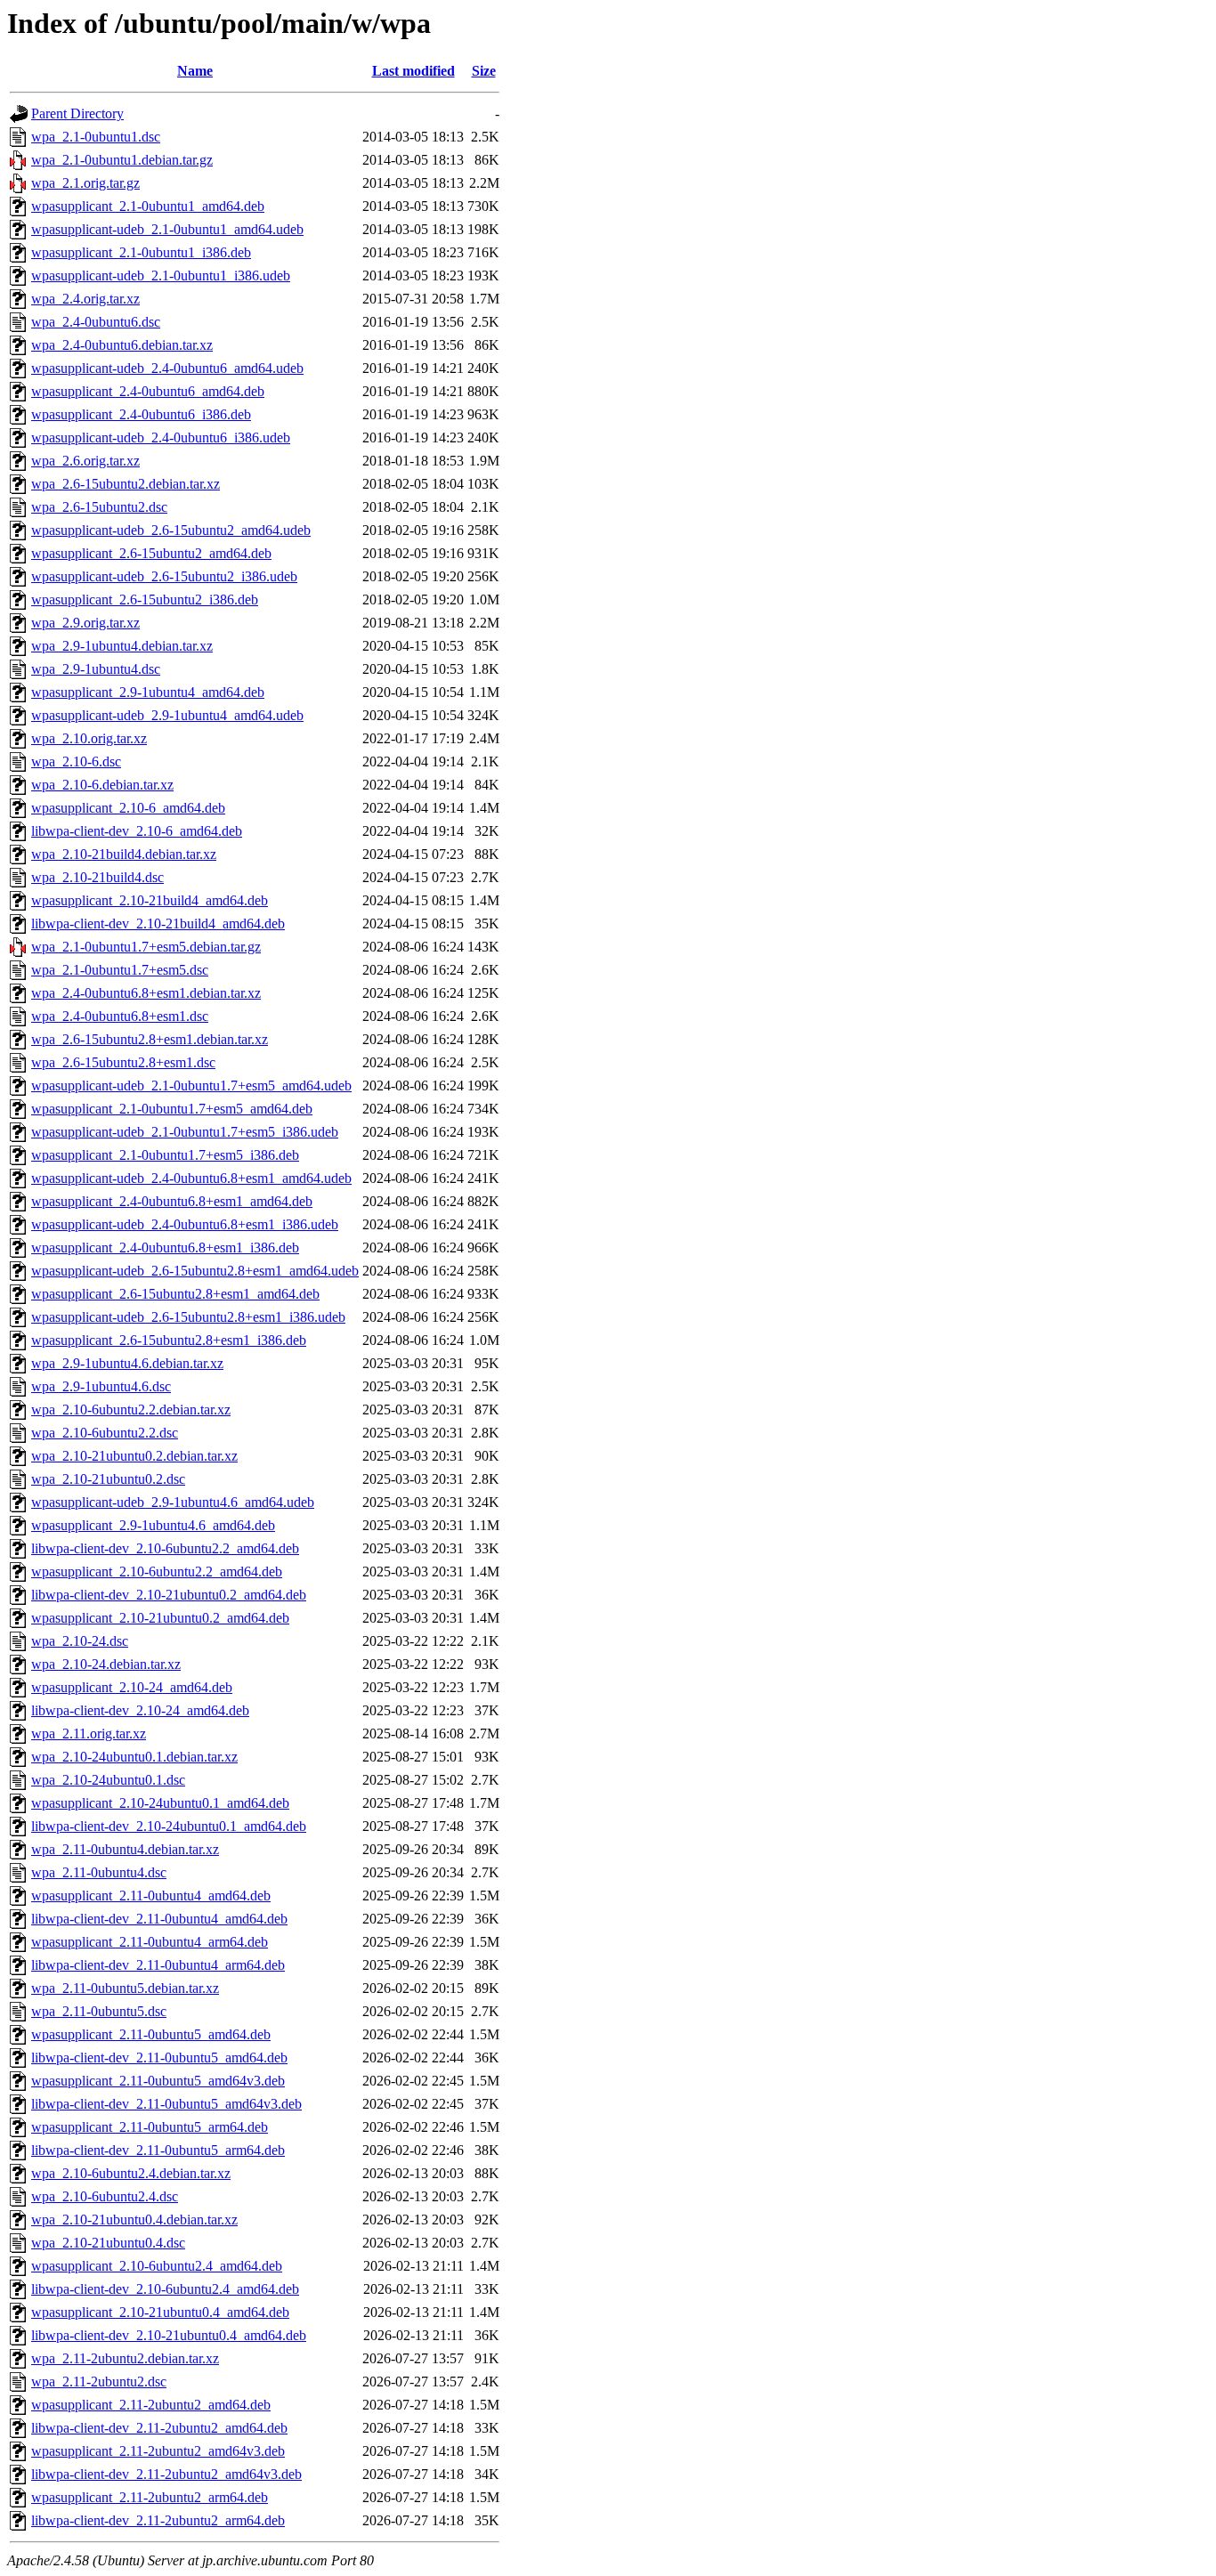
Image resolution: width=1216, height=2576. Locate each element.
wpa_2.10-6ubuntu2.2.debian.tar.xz (131, 1410)
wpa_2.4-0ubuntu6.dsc (96, 322)
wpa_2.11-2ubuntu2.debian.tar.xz (125, 2358)
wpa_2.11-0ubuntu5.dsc (99, 2011)
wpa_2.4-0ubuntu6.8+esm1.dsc (120, 1016)
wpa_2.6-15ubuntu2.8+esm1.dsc (123, 1062)
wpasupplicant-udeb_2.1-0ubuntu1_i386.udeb (161, 275)
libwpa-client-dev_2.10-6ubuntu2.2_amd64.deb (165, 1548)
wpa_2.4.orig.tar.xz (85, 299)
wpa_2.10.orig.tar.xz (89, 738)
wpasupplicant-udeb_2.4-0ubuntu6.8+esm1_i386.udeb (185, 1224)
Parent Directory (77, 113)
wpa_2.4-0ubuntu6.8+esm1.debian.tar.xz (146, 993)
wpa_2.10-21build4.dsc (97, 877)
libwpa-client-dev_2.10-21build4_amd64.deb (158, 923)
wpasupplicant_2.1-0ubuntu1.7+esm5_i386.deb (165, 1155)
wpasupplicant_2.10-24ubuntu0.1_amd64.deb (160, 1803)
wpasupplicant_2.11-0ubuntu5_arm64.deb (150, 2127)
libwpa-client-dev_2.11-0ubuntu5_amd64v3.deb (166, 2104)
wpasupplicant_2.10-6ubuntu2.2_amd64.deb (157, 1572)
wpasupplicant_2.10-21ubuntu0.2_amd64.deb (160, 1618)
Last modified (413, 71)
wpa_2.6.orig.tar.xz (85, 461)
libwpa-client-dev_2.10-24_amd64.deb (140, 1710)
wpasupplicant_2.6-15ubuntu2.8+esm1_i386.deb (169, 1340)
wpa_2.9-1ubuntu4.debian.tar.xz (122, 646)
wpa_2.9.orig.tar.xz (85, 623)
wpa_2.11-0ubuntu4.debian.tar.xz (125, 1849)
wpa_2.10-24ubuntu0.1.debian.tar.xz (134, 1757)
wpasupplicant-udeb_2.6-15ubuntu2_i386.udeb (164, 576)
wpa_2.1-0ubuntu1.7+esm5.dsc (120, 970)
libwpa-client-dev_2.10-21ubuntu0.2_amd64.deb (169, 1595)
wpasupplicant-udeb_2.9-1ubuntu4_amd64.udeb (167, 715)
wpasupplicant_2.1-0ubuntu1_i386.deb (141, 252)
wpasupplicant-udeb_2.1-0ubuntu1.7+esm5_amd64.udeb (191, 1085)
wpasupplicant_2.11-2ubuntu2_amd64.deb (151, 2405)
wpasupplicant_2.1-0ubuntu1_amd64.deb (148, 206)
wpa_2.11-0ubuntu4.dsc (99, 1872)
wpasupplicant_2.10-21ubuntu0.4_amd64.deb (160, 2312)
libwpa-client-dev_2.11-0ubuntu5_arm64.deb (158, 2150)
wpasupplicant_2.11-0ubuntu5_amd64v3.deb (158, 2081)
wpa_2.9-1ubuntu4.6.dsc (101, 1386)
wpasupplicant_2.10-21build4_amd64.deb (150, 900)
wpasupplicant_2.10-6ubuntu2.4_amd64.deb (157, 2266)
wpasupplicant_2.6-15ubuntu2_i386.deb (145, 599)
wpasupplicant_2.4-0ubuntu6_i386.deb (141, 414)
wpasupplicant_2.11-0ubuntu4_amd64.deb (151, 1896)
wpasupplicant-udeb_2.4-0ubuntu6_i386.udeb (161, 437)
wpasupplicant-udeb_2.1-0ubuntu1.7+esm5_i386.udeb (185, 1132)
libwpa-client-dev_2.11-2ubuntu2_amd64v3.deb (166, 2474)
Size (484, 71)
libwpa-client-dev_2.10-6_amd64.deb (137, 831)
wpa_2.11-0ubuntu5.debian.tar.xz (125, 1988)
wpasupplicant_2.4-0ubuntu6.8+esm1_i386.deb (165, 1247)
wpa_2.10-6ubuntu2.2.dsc (105, 1433)
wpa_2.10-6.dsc (76, 761)
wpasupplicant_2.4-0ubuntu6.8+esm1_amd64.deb (172, 1201)
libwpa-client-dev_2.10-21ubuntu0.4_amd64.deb (169, 2335)
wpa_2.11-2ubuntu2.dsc (99, 2382)
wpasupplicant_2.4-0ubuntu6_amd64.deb (148, 391)
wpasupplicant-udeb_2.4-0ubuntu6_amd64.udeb (167, 368)
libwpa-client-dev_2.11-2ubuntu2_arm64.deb (158, 2520)
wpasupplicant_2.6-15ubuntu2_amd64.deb (151, 553)
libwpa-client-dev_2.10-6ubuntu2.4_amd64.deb (165, 2289)
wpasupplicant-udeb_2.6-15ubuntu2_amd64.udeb (171, 530)
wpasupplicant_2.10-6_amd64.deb (128, 808)
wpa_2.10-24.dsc (80, 1641)
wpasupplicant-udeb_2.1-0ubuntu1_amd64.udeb (167, 229)
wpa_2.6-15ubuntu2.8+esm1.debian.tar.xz (150, 1039)
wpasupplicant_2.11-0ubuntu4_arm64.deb (150, 1942)
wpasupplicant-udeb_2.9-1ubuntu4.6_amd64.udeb (173, 1502)
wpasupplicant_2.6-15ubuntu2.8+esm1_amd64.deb (175, 1294)
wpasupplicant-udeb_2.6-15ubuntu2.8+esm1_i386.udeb (188, 1317)
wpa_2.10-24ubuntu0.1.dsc (108, 1780)
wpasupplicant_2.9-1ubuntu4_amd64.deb (148, 692)
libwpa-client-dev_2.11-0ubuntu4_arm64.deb (158, 1965)
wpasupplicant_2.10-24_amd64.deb (132, 1687)
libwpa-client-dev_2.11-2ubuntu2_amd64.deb (159, 2428)
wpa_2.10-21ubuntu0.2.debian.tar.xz (134, 1456)
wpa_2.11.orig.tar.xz (89, 1734)
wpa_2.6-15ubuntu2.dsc (99, 507)
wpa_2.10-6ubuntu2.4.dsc (105, 2196)
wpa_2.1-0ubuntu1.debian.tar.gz (122, 160)
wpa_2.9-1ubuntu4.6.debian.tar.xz (127, 1363)
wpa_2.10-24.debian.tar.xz (106, 1664)
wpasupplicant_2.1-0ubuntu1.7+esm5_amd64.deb (172, 1109)
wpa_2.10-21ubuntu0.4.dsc (108, 2243)
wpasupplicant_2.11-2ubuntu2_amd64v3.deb (158, 2451)
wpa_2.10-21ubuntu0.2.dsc (108, 1479)
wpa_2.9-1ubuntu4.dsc (96, 669)
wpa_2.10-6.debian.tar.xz (102, 785)
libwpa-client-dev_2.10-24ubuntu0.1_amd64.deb (169, 1826)
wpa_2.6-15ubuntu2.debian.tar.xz (126, 484)
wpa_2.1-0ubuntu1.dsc (96, 137)
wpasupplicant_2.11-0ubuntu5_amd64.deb (151, 2034)
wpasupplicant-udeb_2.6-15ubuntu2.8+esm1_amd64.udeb (195, 1271)
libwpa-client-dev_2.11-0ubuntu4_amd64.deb (159, 1919)
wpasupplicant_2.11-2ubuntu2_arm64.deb (150, 2497)
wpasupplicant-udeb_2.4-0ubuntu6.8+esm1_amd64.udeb (191, 1178)
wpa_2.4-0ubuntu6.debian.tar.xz (122, 345)
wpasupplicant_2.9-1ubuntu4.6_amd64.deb (153, 1525)
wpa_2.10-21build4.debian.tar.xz (124, 854)
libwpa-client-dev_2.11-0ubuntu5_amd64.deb (159, 2058)
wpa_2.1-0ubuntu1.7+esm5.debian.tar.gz (146, 947)
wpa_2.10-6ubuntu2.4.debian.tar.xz (131, 2173)
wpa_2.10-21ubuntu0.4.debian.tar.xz (134, 2220)
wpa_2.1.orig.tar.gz (85, 183)
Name (195, 71)
